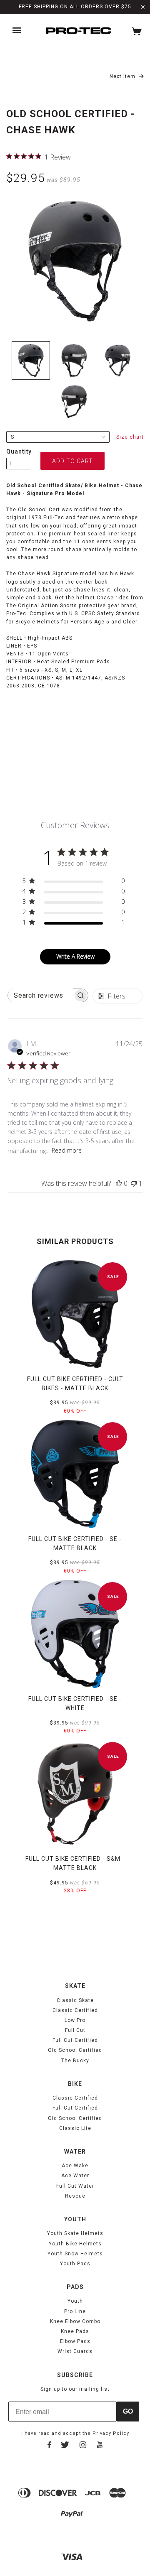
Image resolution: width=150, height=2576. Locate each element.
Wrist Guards (75, 2351)
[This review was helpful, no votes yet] (119, 1183)
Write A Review (75, 956)
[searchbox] (40, 995)
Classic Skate (75, 2000)
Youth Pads (75, 2264)
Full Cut (75, 2030)
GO (128, 2411)
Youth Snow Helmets (75, 2254)
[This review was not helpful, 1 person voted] (134, 1183)
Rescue (75, 2196)
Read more (67, 1150)
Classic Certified (75, 2010)
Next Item (123, 76)
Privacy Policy (111, 2433)
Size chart (130, 437)
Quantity (19, 451)
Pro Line (75, 2311)
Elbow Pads (75, 2341)
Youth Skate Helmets (75, 2233)
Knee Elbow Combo (75, 2321)
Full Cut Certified (75, 2040)
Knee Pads (75, 2331)
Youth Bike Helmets (75, 2244)
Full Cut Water (75, 2186)
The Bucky (75, 2061)
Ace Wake (75, 2166)
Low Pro (75, 2020)
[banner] (78, 31)
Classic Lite (75, 2128)
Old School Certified (75, 2050)
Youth (75, 2301)
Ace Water (75, 2176)
